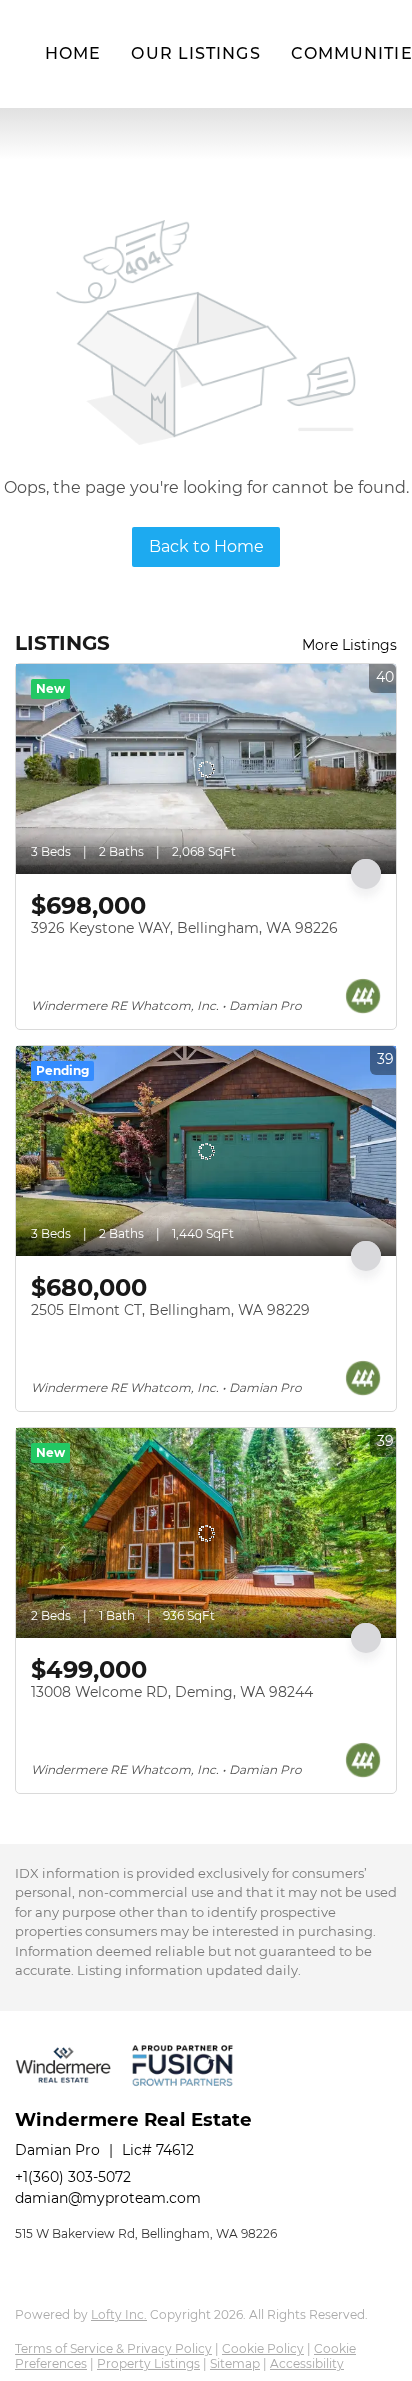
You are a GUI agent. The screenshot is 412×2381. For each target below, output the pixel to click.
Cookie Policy (263, 2348)
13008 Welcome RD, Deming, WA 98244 (172, 1692)
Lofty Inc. (119, 2314)
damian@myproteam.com (108, 2198)
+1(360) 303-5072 (73, 2177)
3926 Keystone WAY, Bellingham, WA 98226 (184, 928)
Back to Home (206, 546)
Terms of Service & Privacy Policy (113, 2348)
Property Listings (148, 2363)
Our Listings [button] (195, 53)
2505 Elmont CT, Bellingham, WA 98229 (170, 1310)
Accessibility (307, 2363)
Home (73, 53)
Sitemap (235, 2363)
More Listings (349, 645)
